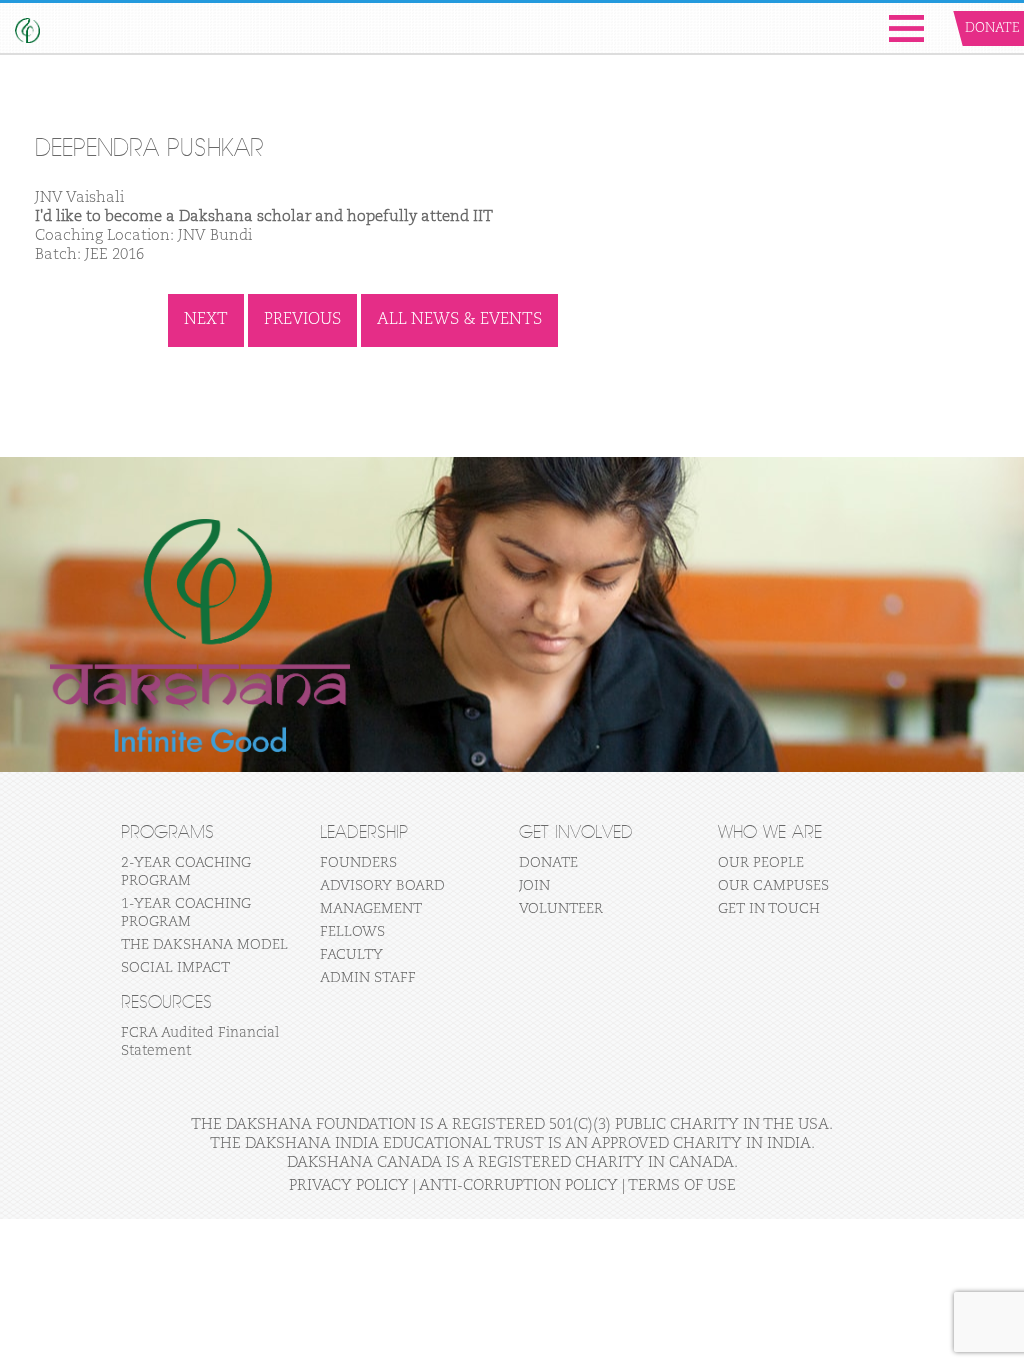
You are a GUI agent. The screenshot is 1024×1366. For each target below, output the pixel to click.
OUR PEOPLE (761, 863)
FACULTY (351, 955)
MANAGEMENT (371, 909)
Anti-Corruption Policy (518, 1185)
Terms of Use (682, 1185)
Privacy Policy (349, 1185)
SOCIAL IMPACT (175, 968)
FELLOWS (352, 932)
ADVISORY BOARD (382, 886)
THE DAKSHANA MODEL (204, 945)
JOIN (534, 886)
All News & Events (459, 320)
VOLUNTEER (561, 909)
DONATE (548, 863)
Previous (302, 320)
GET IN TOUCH (769, 909)
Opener (906, 28)
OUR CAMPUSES (773, 886)
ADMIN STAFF (368, 978)
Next (206, 320)
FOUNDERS (358, 863)
